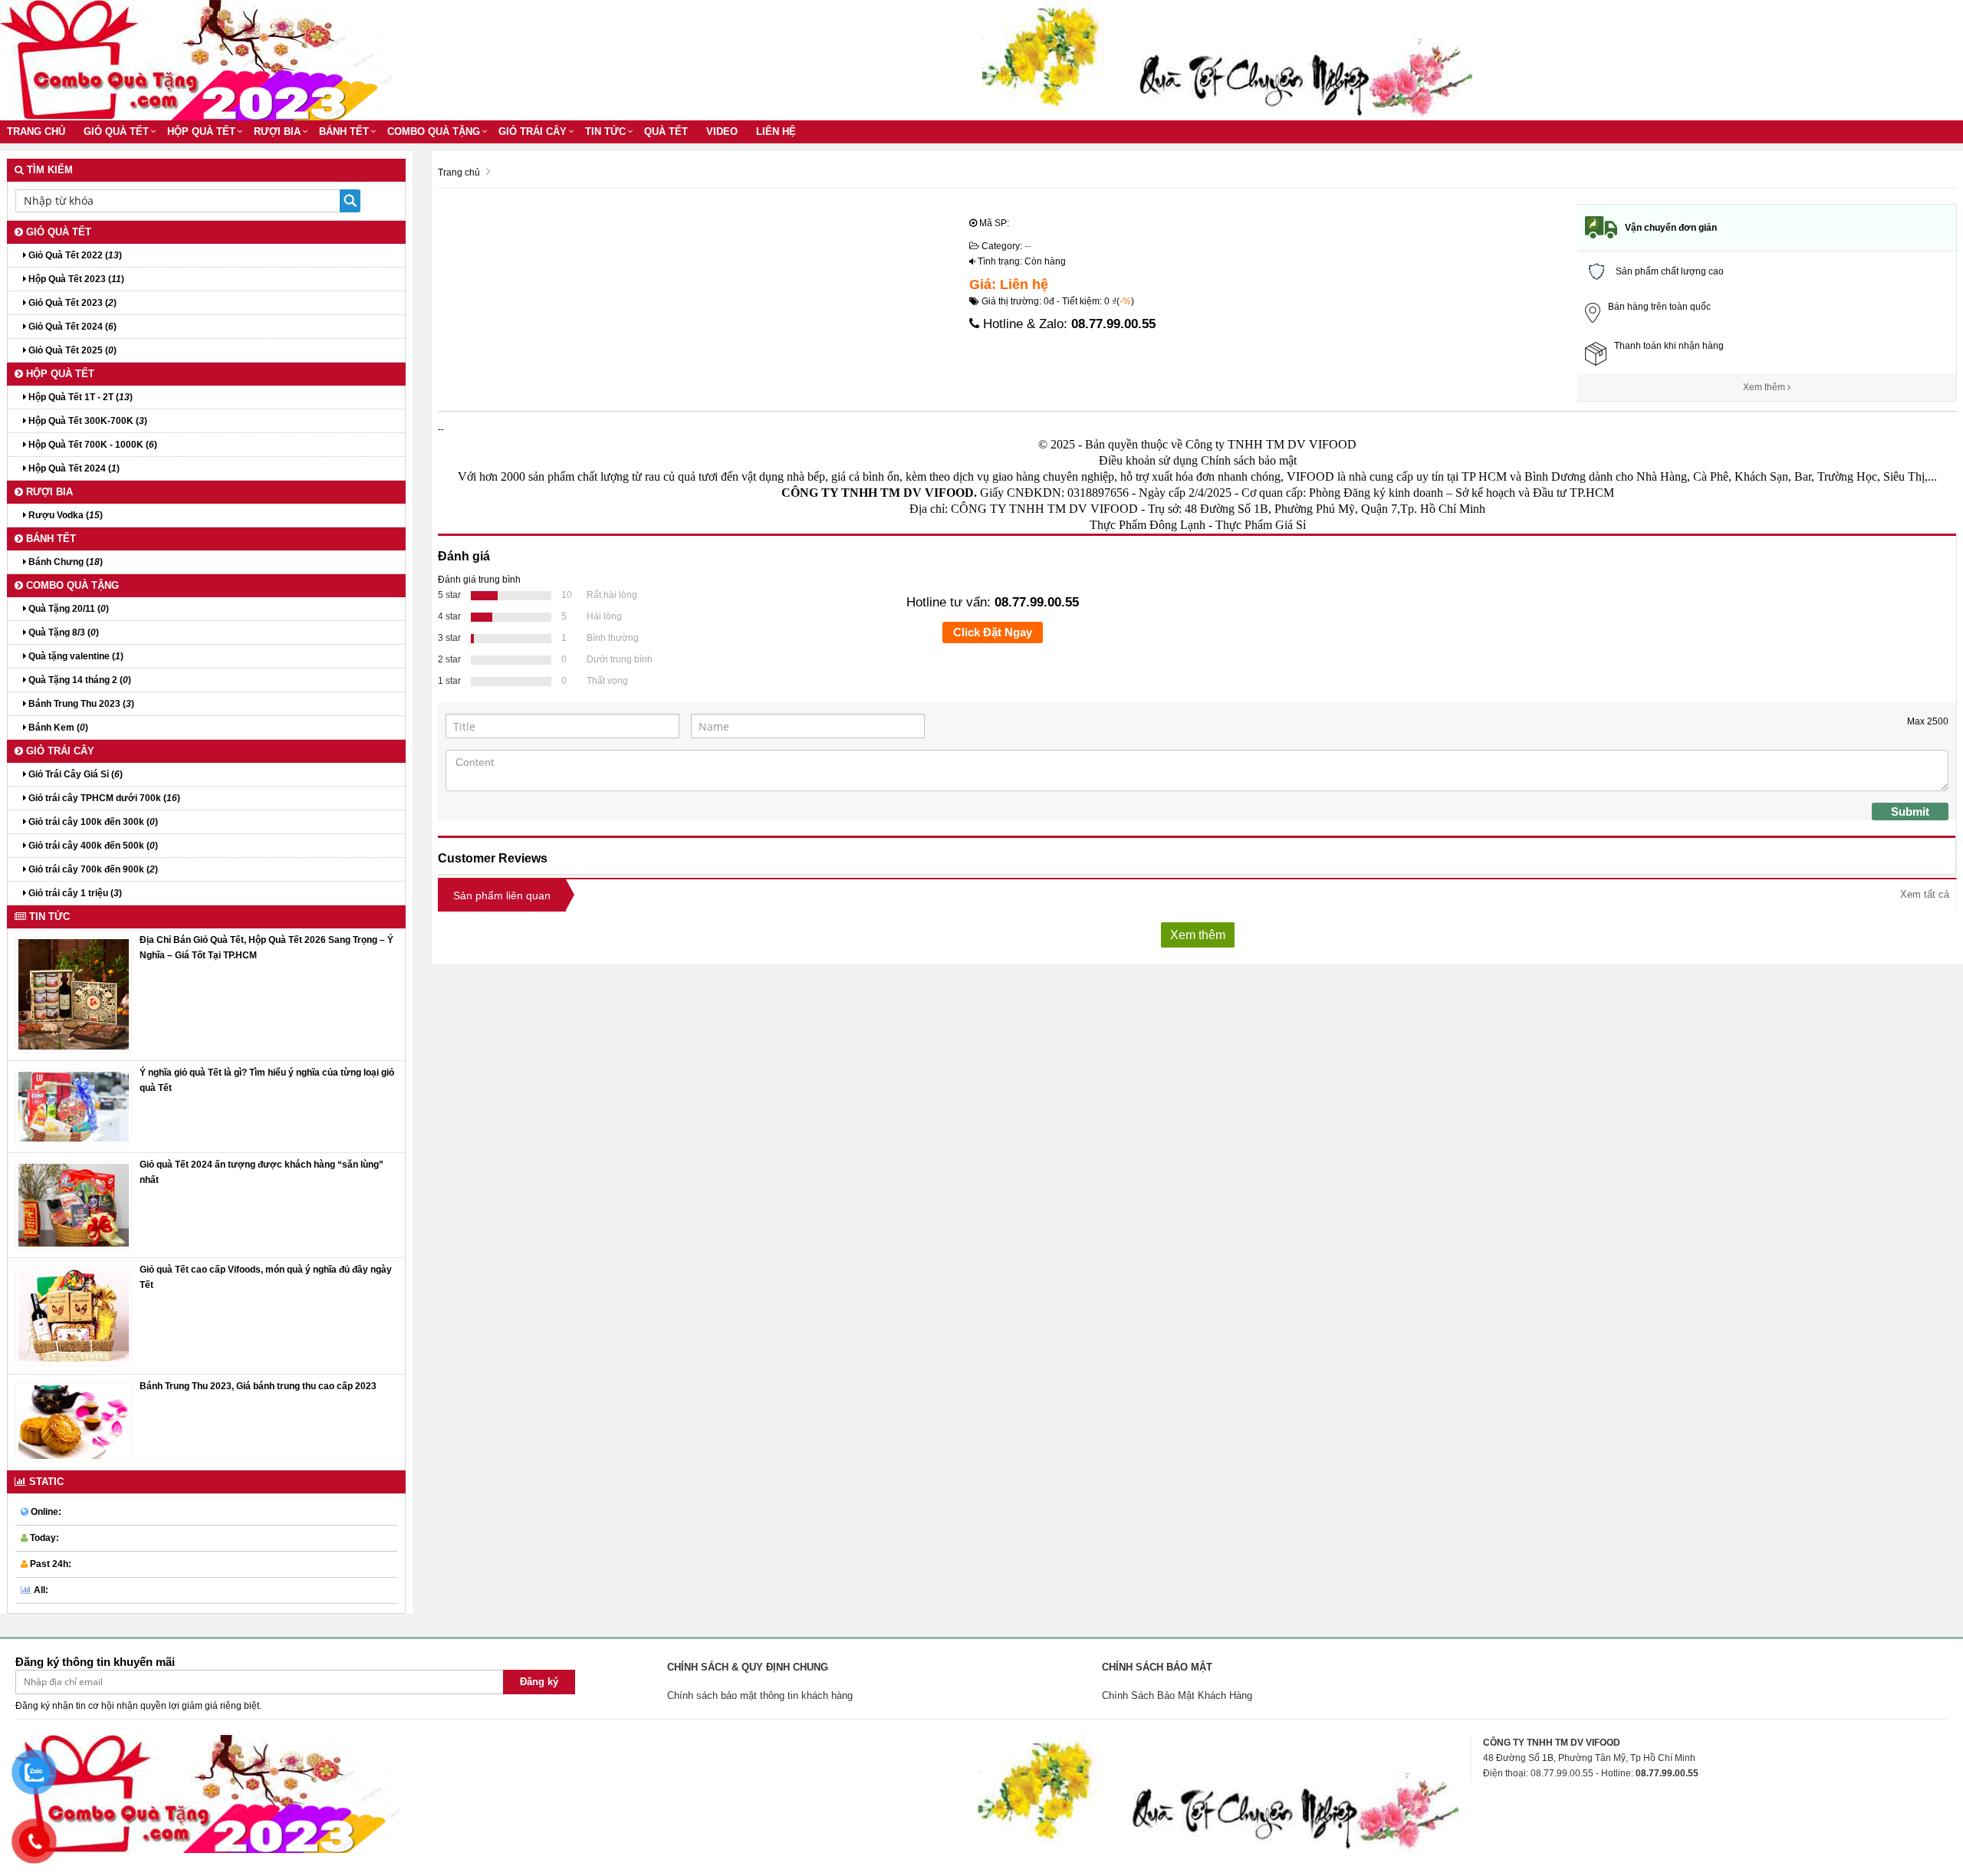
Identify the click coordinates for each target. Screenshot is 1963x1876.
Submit (1910, 812)
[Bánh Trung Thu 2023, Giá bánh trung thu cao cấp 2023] (74, 1421)
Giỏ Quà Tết (116, 131)
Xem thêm (1765, 387)
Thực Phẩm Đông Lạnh (1148, 525)
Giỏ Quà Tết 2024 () (71, 327)
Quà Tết (666, 131)
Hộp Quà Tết (201, 131)
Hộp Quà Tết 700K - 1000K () (92, 445)
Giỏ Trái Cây (533, 131)
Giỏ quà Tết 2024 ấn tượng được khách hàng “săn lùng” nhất (261, 1172)
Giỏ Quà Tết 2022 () (74, 255)
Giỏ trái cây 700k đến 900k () (92, 869)
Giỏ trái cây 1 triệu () (74, 893)
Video (722, 131)
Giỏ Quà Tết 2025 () (71, 350)
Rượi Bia (277, 131)
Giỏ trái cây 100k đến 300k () (92, 822)
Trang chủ (36, 131)
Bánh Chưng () (64, 562)
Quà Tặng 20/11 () (67, 609)
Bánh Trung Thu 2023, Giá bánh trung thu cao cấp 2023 (258, 1386)
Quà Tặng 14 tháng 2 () (79, 680)
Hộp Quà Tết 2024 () (73, 468)
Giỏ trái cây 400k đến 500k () (92, 846)
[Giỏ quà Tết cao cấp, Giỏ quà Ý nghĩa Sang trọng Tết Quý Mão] (74, 1316)
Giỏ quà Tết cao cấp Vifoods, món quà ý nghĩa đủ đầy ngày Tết (266, 1277)
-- (1028, 246)
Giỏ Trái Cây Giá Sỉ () (74, 774)
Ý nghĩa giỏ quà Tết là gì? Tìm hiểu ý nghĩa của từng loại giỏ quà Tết (267, 1080)
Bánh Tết (344, 131)
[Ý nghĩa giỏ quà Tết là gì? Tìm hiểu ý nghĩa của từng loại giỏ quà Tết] (74, 1106)
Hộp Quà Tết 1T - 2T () (79, 397)
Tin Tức (605, 131)
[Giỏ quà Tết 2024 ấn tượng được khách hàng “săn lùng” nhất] (74, 1204)
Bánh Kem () (57, 728)
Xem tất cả (1925, 894)
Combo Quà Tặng (434, 131)
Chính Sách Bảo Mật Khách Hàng (1177, 1695)
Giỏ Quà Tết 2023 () (71, 303)
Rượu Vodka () (64, 515)
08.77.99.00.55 (1113, 324)
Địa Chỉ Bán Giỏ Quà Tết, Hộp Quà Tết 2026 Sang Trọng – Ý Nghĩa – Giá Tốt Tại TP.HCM (266, 948)
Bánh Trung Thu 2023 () (80, 704)
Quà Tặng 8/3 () (62, 632)
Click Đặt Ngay (993, 632)
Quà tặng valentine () (75, 656)
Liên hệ (776, 131)
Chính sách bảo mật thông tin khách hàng (760, 1695)
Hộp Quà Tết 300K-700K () (87, 421)
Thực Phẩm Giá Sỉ (1261, 525)
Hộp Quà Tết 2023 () (75, 279)
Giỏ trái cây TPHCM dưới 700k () (103, 798)
